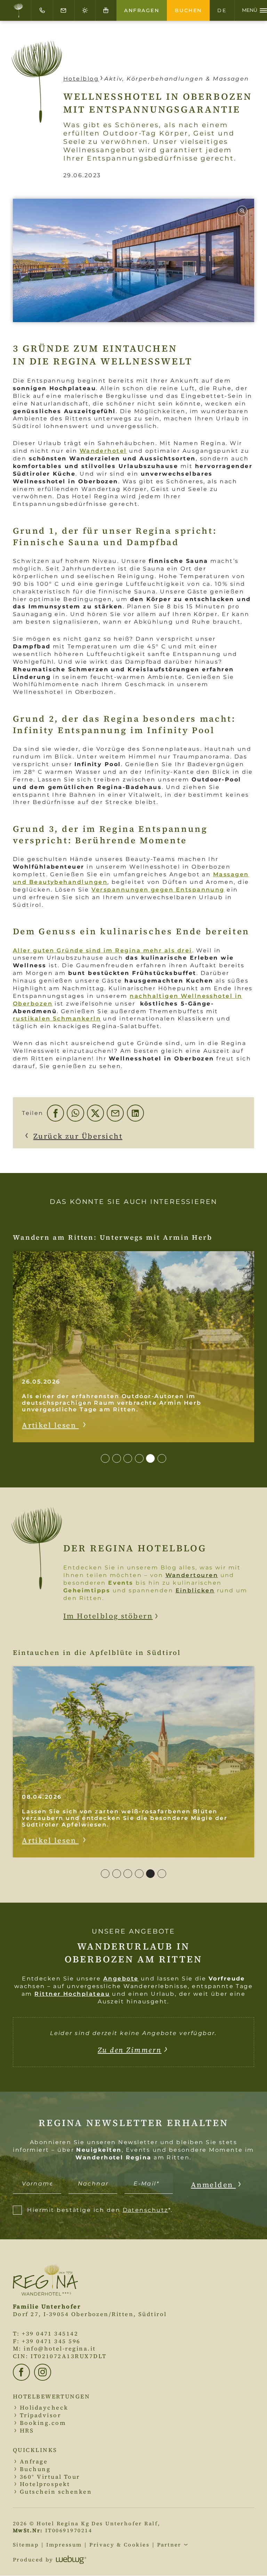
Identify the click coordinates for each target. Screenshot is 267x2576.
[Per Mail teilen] (115, 1113)
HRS (27, 2431)
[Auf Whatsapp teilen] (75, 1113)
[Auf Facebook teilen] (55, 1113)
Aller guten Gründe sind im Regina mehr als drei (103, 950)
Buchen (188, 10)
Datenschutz (145, 2210)
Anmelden (213, 2185)
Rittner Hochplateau (72, 1994)
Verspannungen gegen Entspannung (158, 889)
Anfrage (34, 2462)
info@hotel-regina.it (60, 2349)
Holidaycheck (44, 2408)
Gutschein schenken (56, 2492)
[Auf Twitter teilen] (95, 1113)
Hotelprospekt (45, 2484)
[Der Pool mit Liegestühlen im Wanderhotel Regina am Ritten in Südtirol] (133, 260)
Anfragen (142, 10)
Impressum (64, 2545)
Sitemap (26, 2545)
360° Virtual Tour (50, 2477)
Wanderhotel (103, 451)
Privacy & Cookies (119, 2545)
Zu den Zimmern (130, 2050)
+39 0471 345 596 (51, 2341)
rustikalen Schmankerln (57, 1018)
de (222, 10)
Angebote (121, 1978)
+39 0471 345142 (50, 2334)
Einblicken (195, 1590)
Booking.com (43, 2423)
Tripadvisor (40, 2415)
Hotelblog (81, 79)
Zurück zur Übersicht (78, 1136)
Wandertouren (192, 1575)
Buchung (35, 2469)
